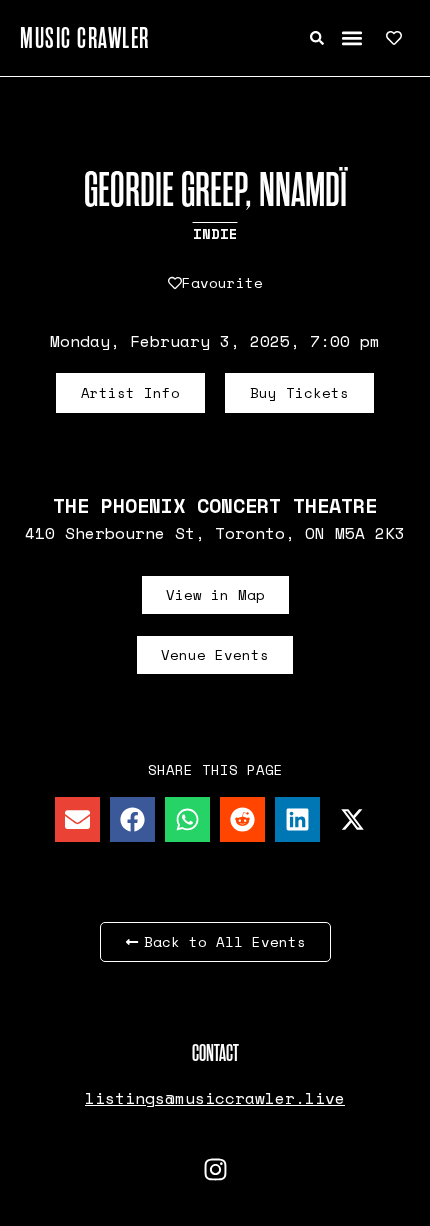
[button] (351, 38)
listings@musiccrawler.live (215, 1098)
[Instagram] (215, 1169)
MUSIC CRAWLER (85, 38)
